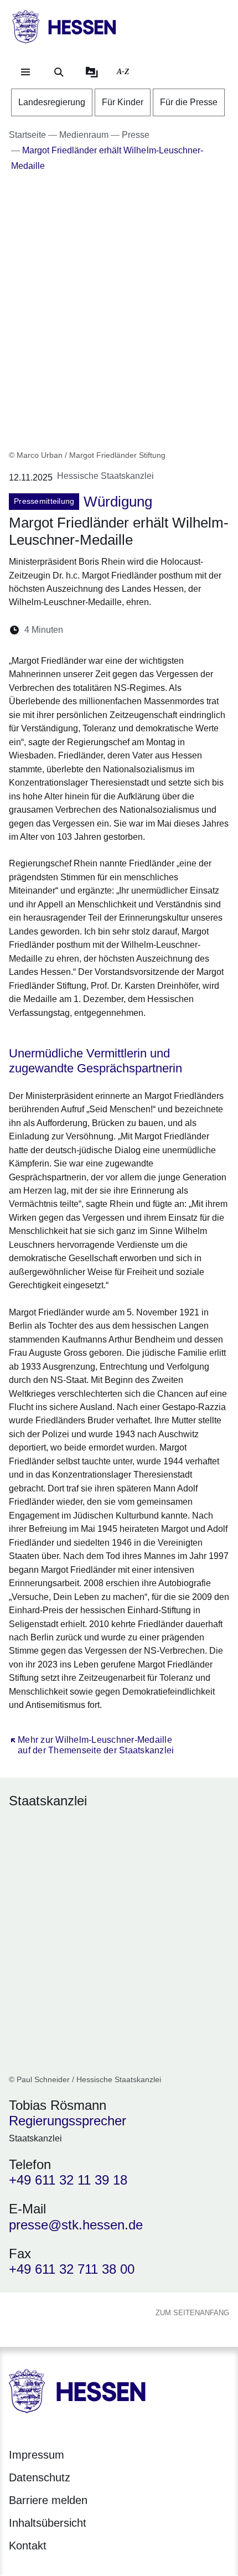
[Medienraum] (92, 72)
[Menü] (25, 72)
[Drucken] (167, 630)
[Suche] (59, 72)
